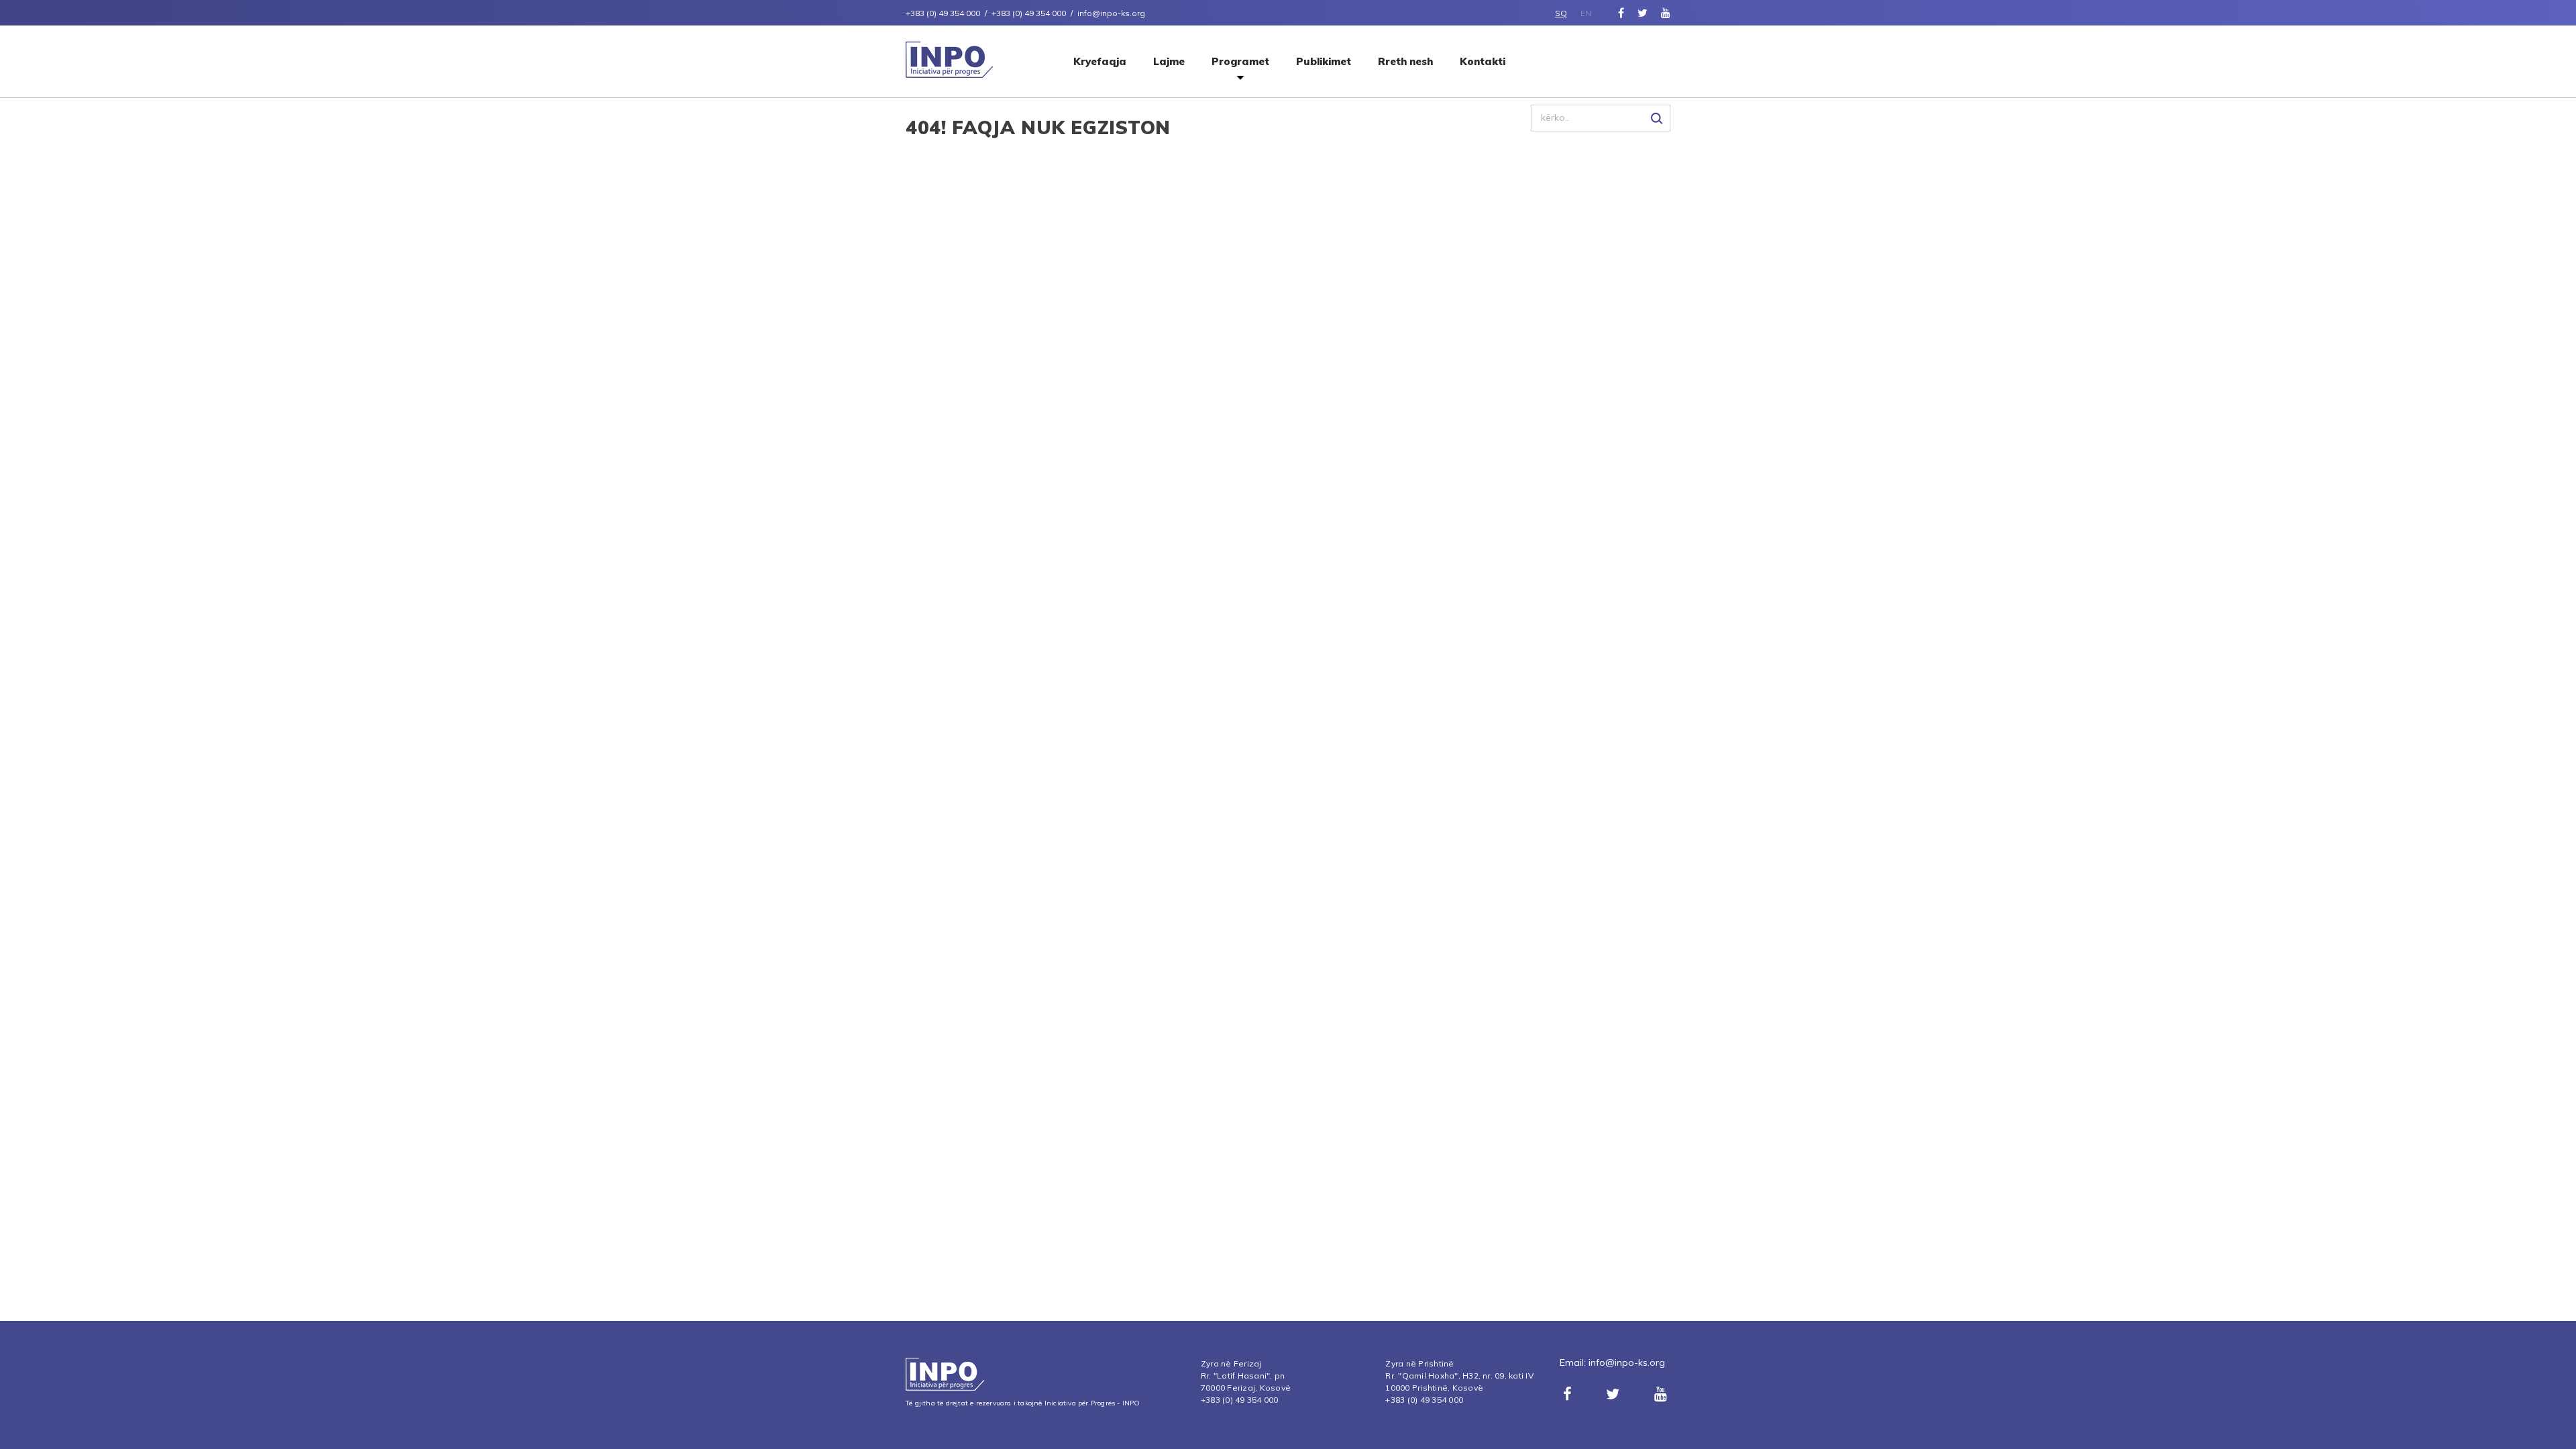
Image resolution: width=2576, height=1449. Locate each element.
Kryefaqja (1100, 61)
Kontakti (1483, 61)
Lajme (1169, 61)
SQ (1561, 13)
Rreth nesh (1405, 61)
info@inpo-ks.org (1627, 1362)
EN (1586, 13)
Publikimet (1324, 61)
